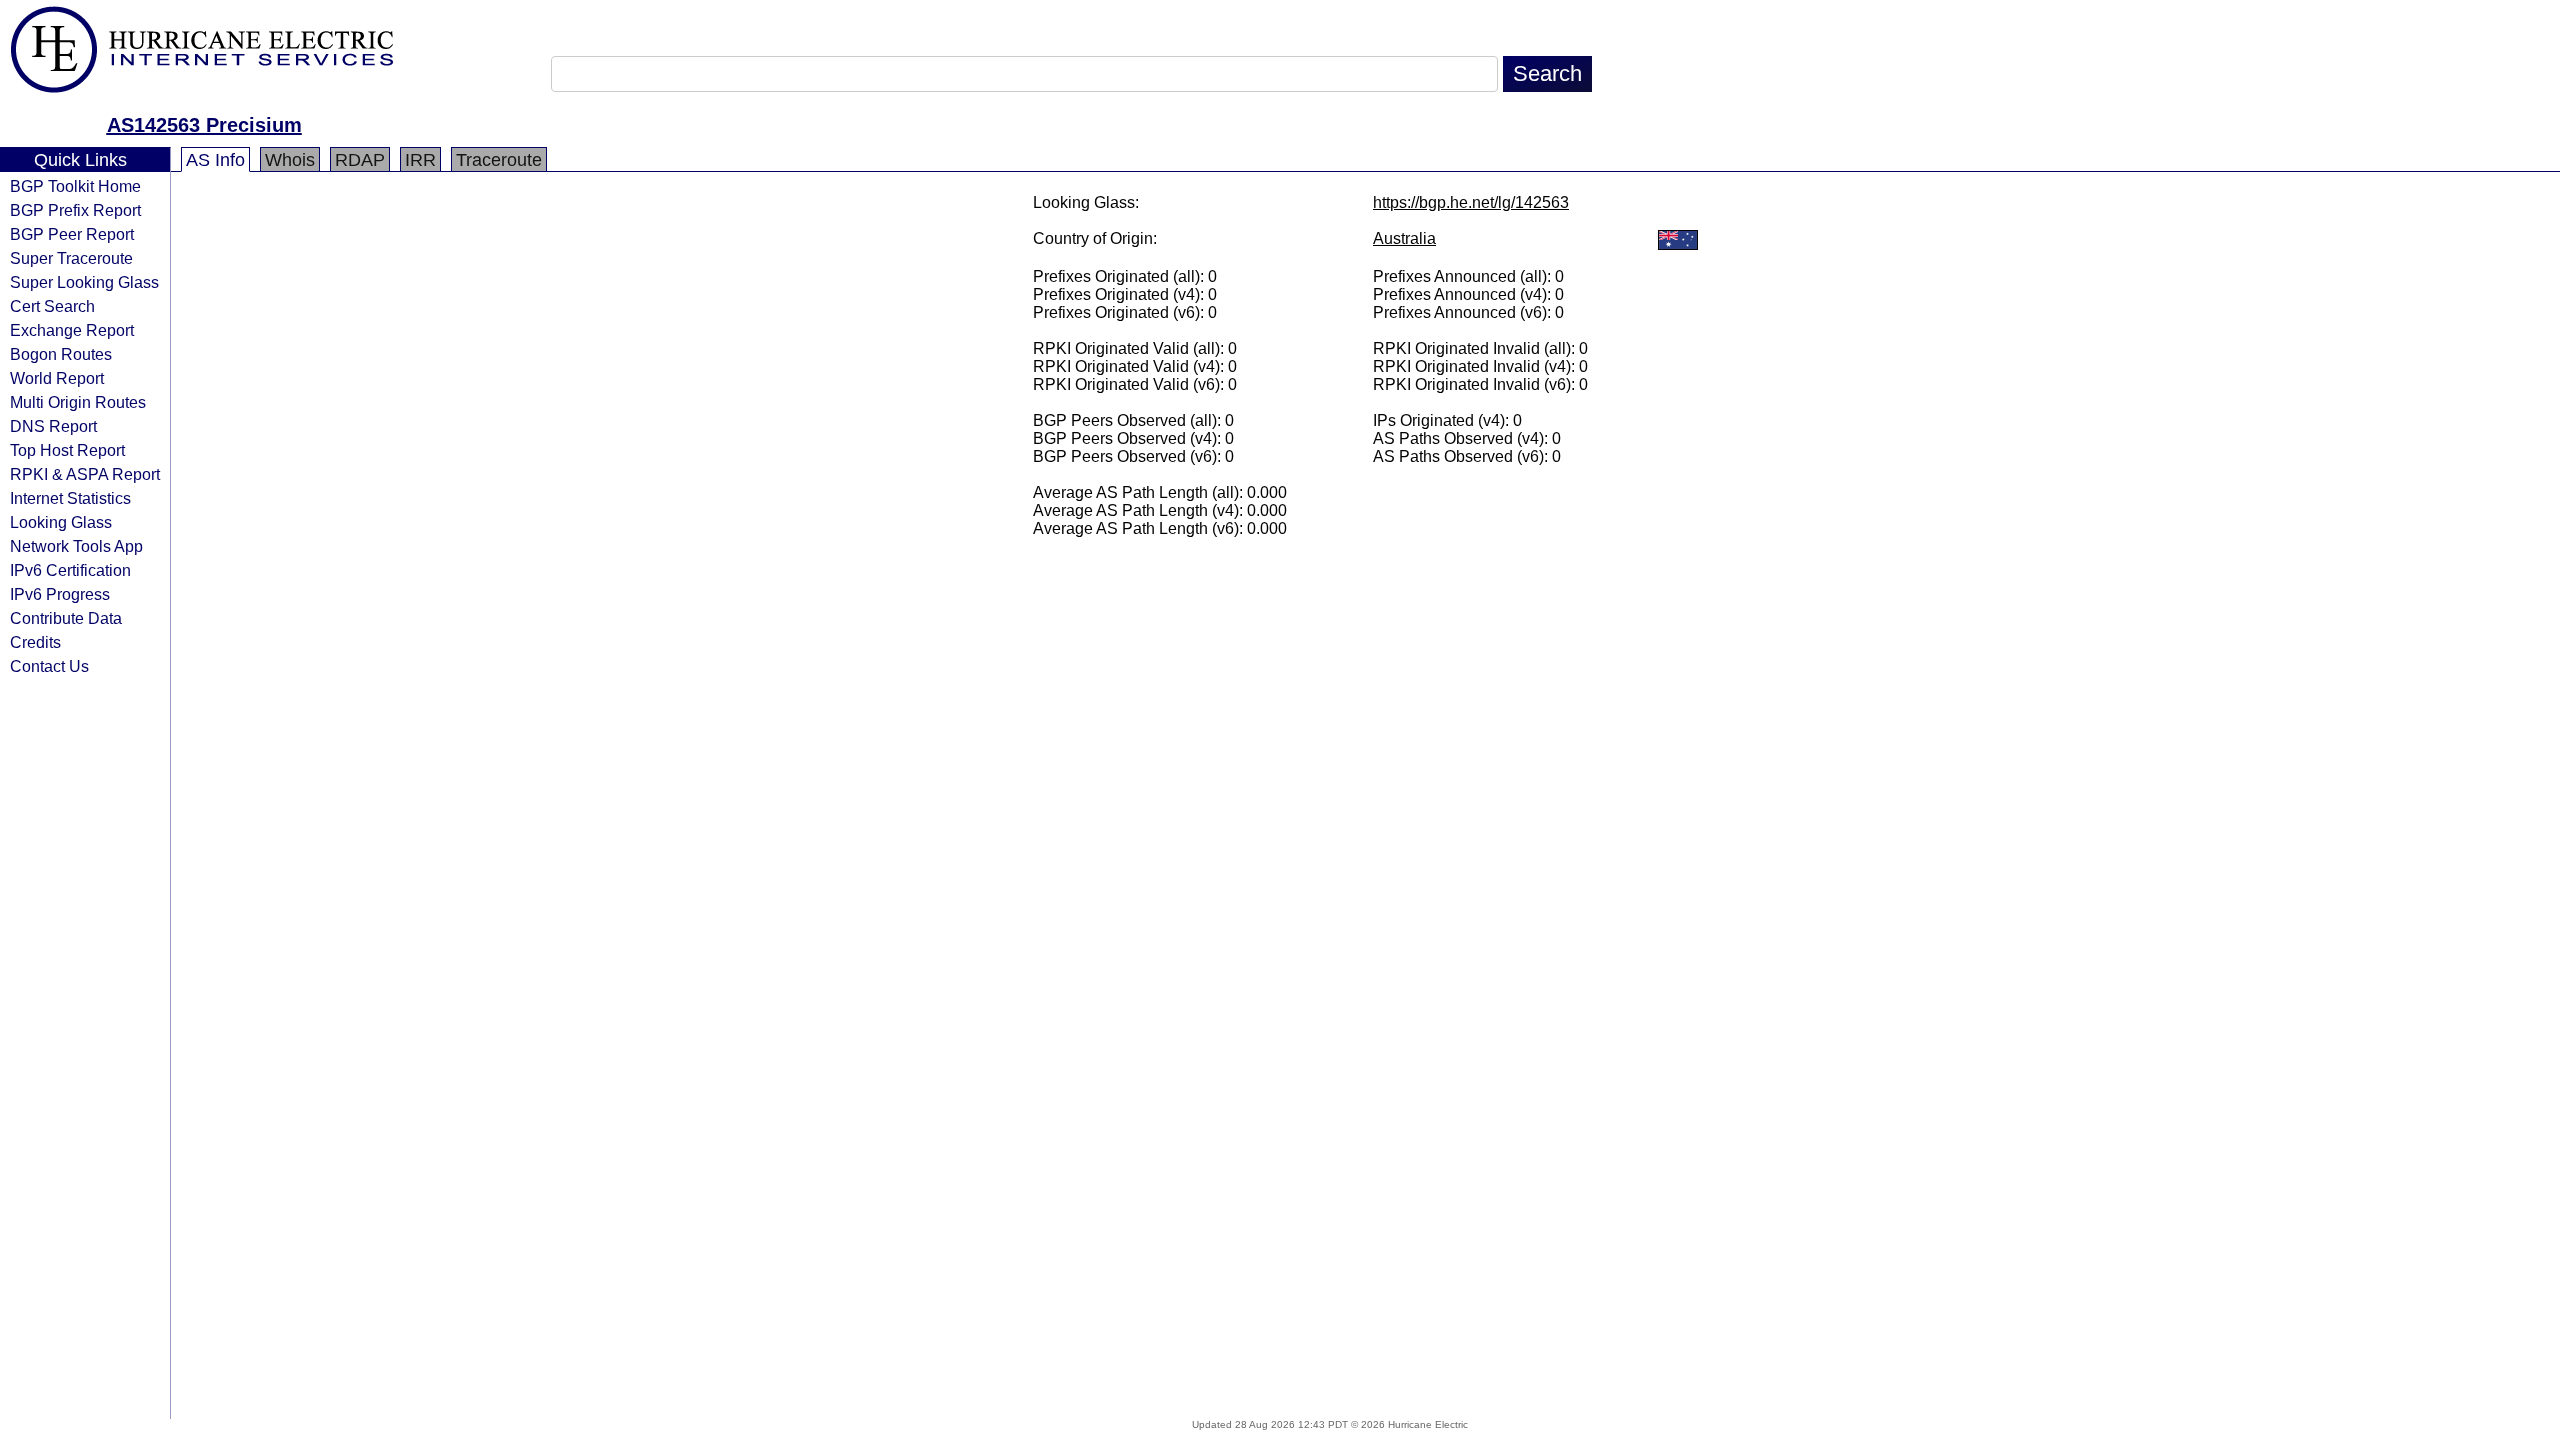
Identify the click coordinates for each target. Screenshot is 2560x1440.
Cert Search (52, 306)
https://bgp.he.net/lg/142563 (1471, 202)
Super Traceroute (71, 258)
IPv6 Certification (70, 570)
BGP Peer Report (72, 234)
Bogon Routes (61, 354)
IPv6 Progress (60, 594)
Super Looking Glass (84, 282)
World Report (57, 378)
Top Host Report (67, 450)
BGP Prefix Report (75, 210)
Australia (1404, 238)
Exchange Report (72, 330)
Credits (35, 642)
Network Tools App (76, 546)
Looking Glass (61, 522)
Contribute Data (66, 618)
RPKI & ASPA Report (85, 474)
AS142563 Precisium (204, 125)
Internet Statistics (70, 498)
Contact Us (49, 666)
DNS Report (53, 426)
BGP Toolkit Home (75, 186)
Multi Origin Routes (78, 402)
